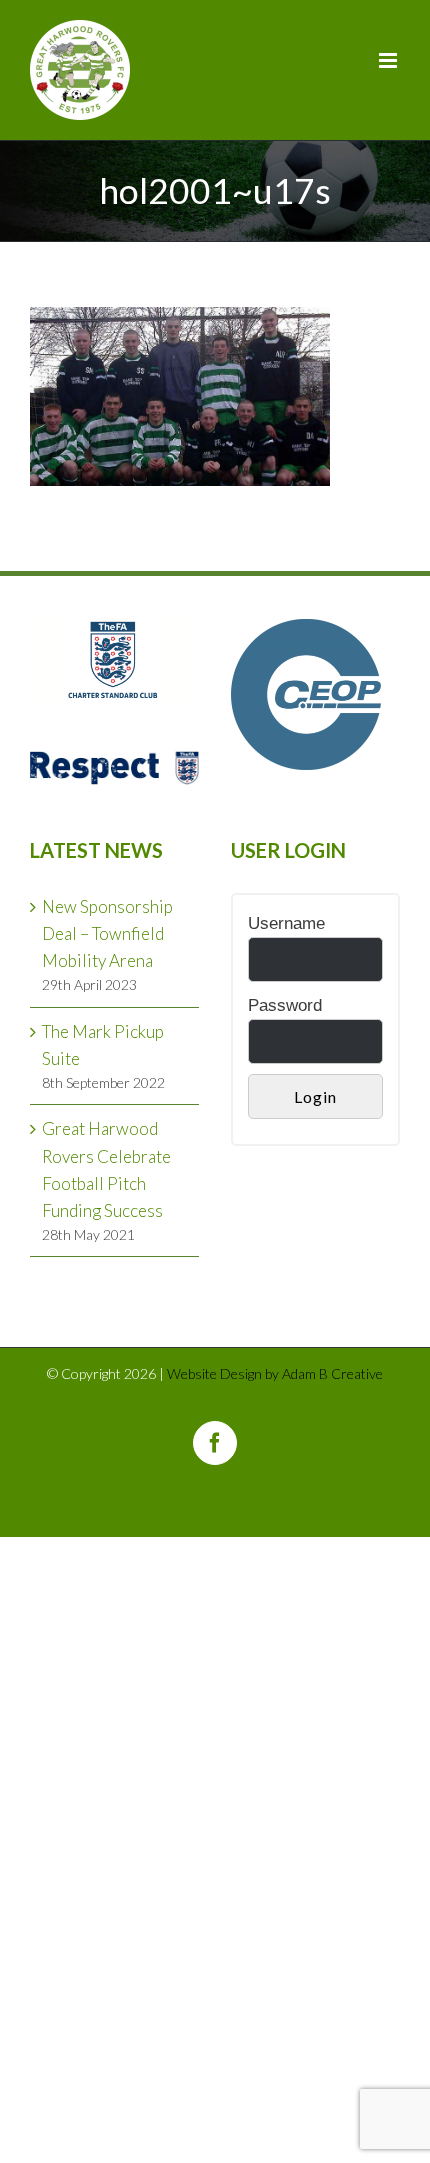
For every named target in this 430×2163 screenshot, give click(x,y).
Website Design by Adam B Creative (275, 1373)
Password (285, 1005)
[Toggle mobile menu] (389, 60)
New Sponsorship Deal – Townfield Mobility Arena (107, 933)
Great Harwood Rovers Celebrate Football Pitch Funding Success (106, 1169)
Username (286, 923)
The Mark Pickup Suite (103, 1045)
